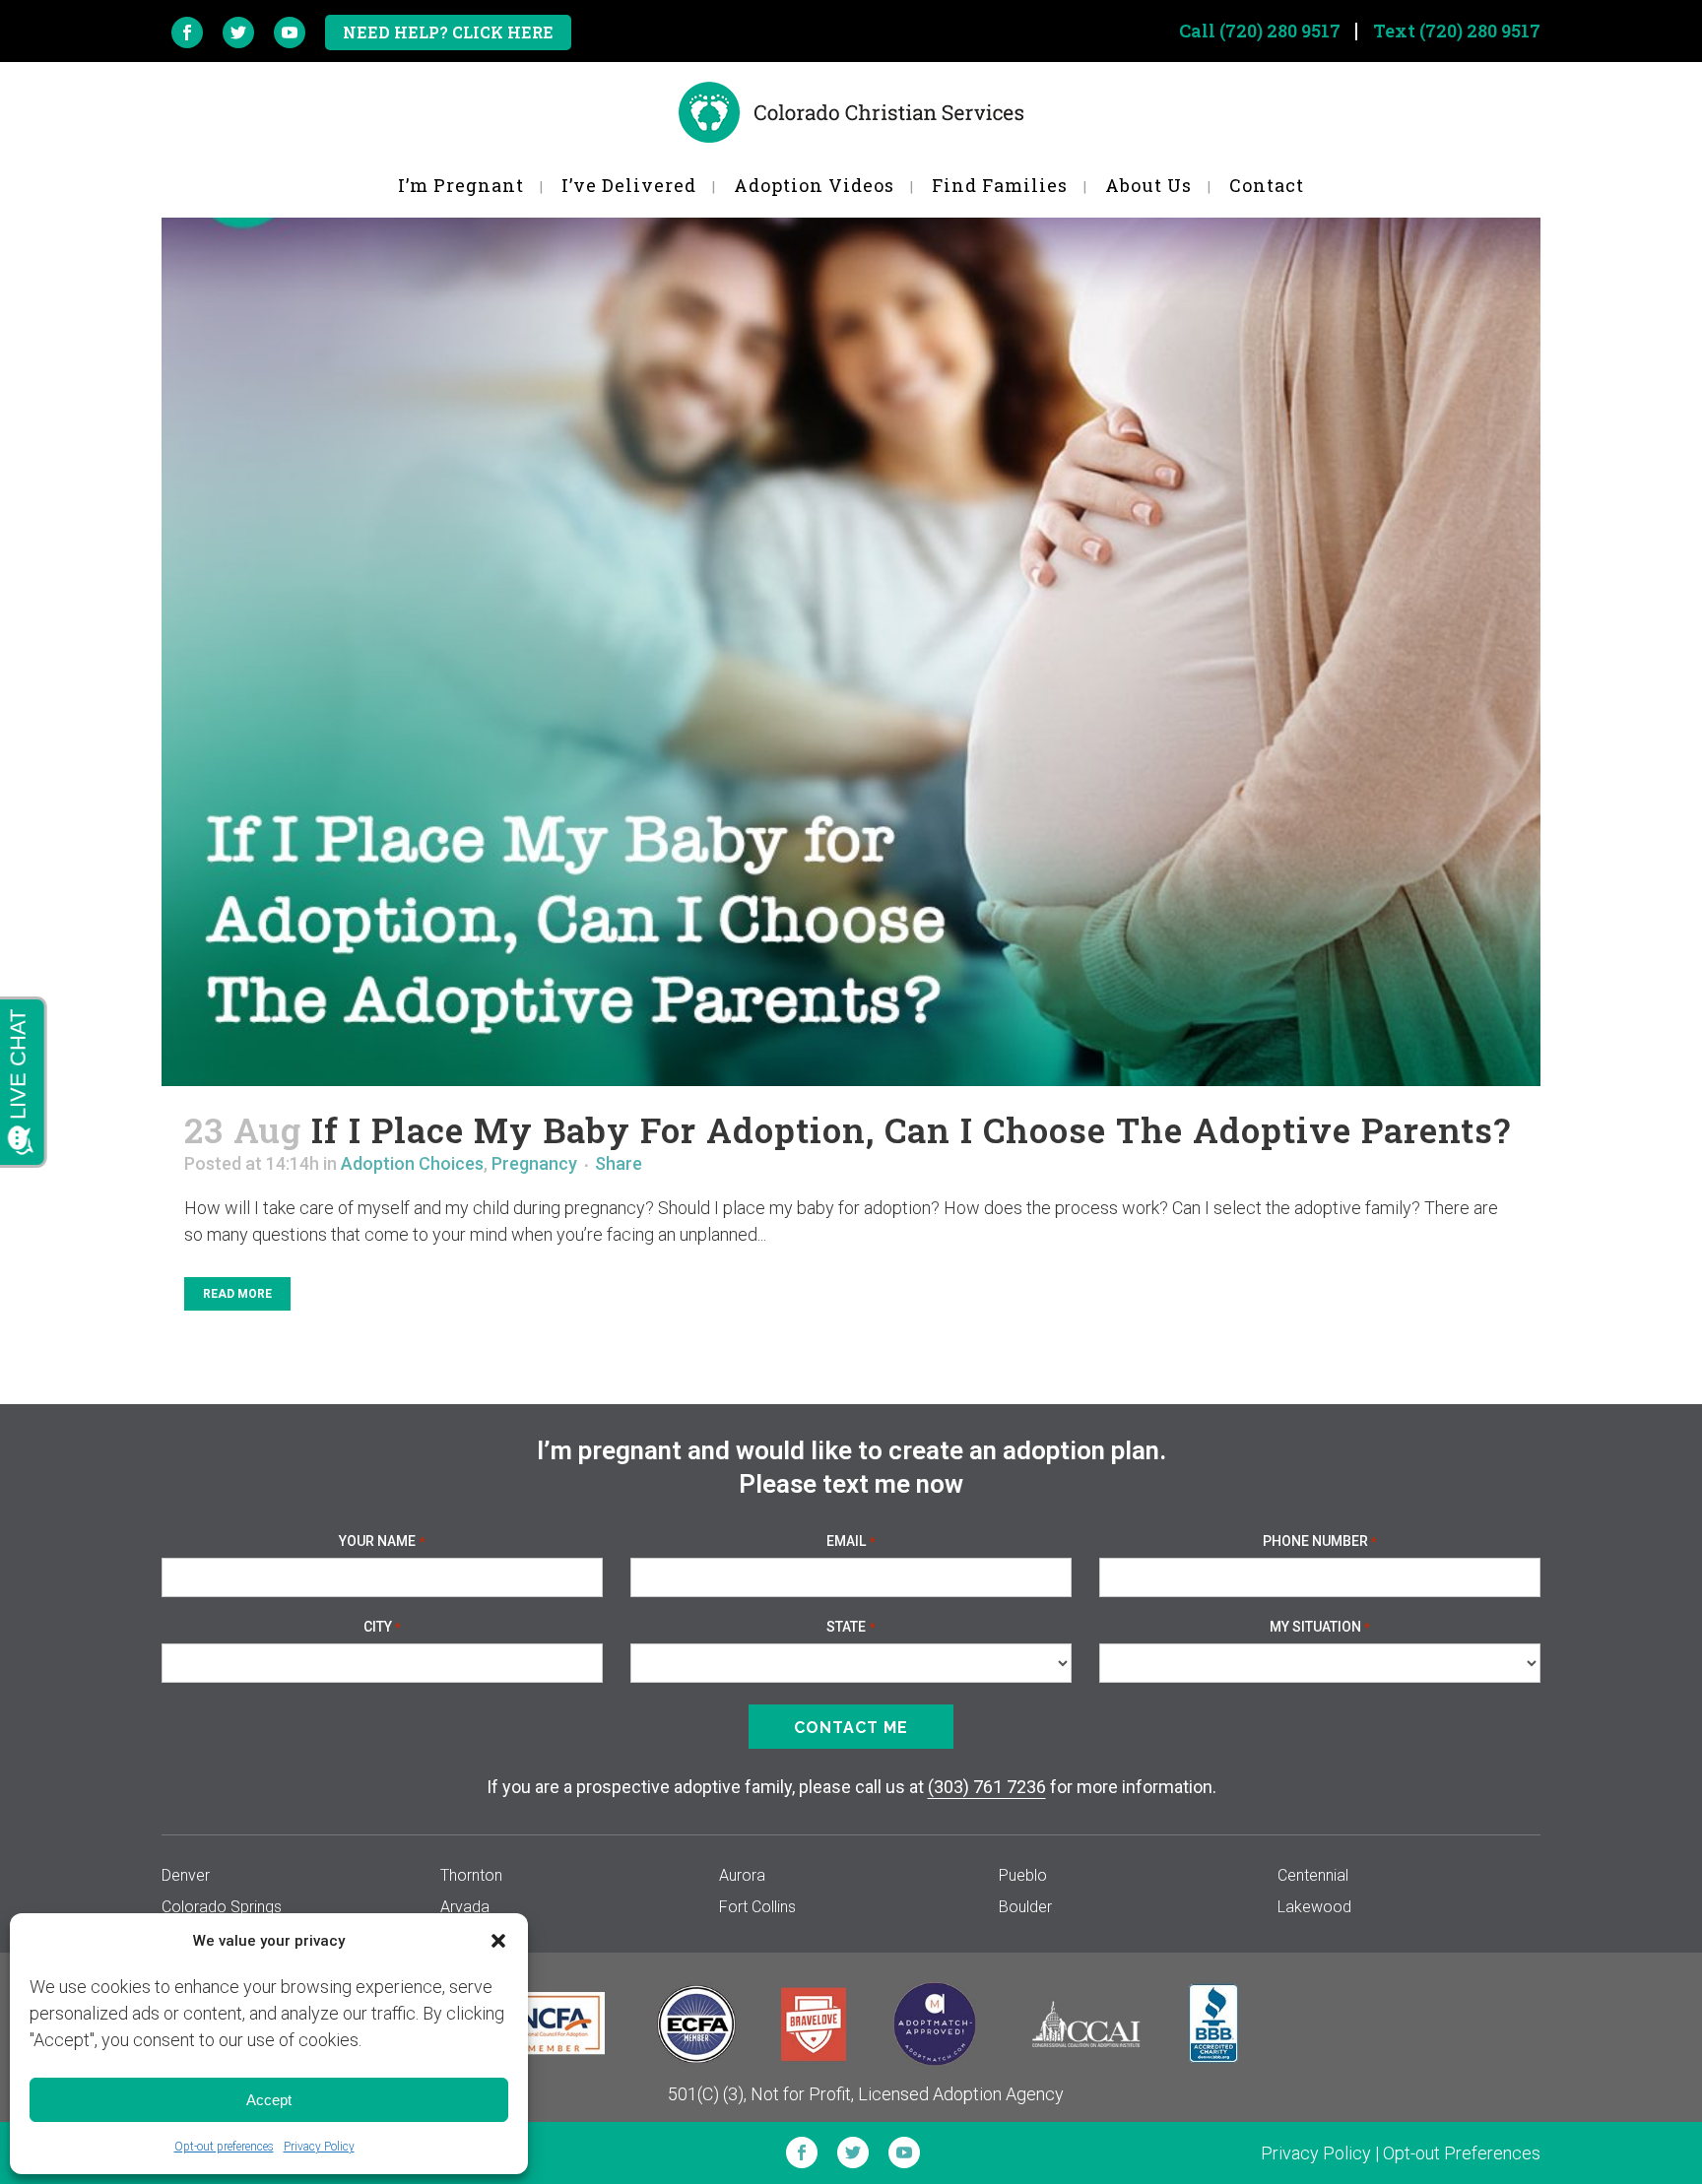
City (382, 1627)
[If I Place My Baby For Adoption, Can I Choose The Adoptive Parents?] (851, 598)
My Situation (1320, 1627)
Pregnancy (534, 1163)
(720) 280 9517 (1280, 31)
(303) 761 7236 (987, 1787)
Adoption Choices (412, 1163)
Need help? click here (448, 32)
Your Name (382, 1541)
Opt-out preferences (224, 2147)
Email (851, 1541)
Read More (237, 1294)
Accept (269, 2100)
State (851, 1627)
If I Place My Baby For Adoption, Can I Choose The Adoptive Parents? (911, 1129)
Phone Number (1320, 1541)
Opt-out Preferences (1462, 2153)
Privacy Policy (319, 2147)
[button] (498, 1941)
